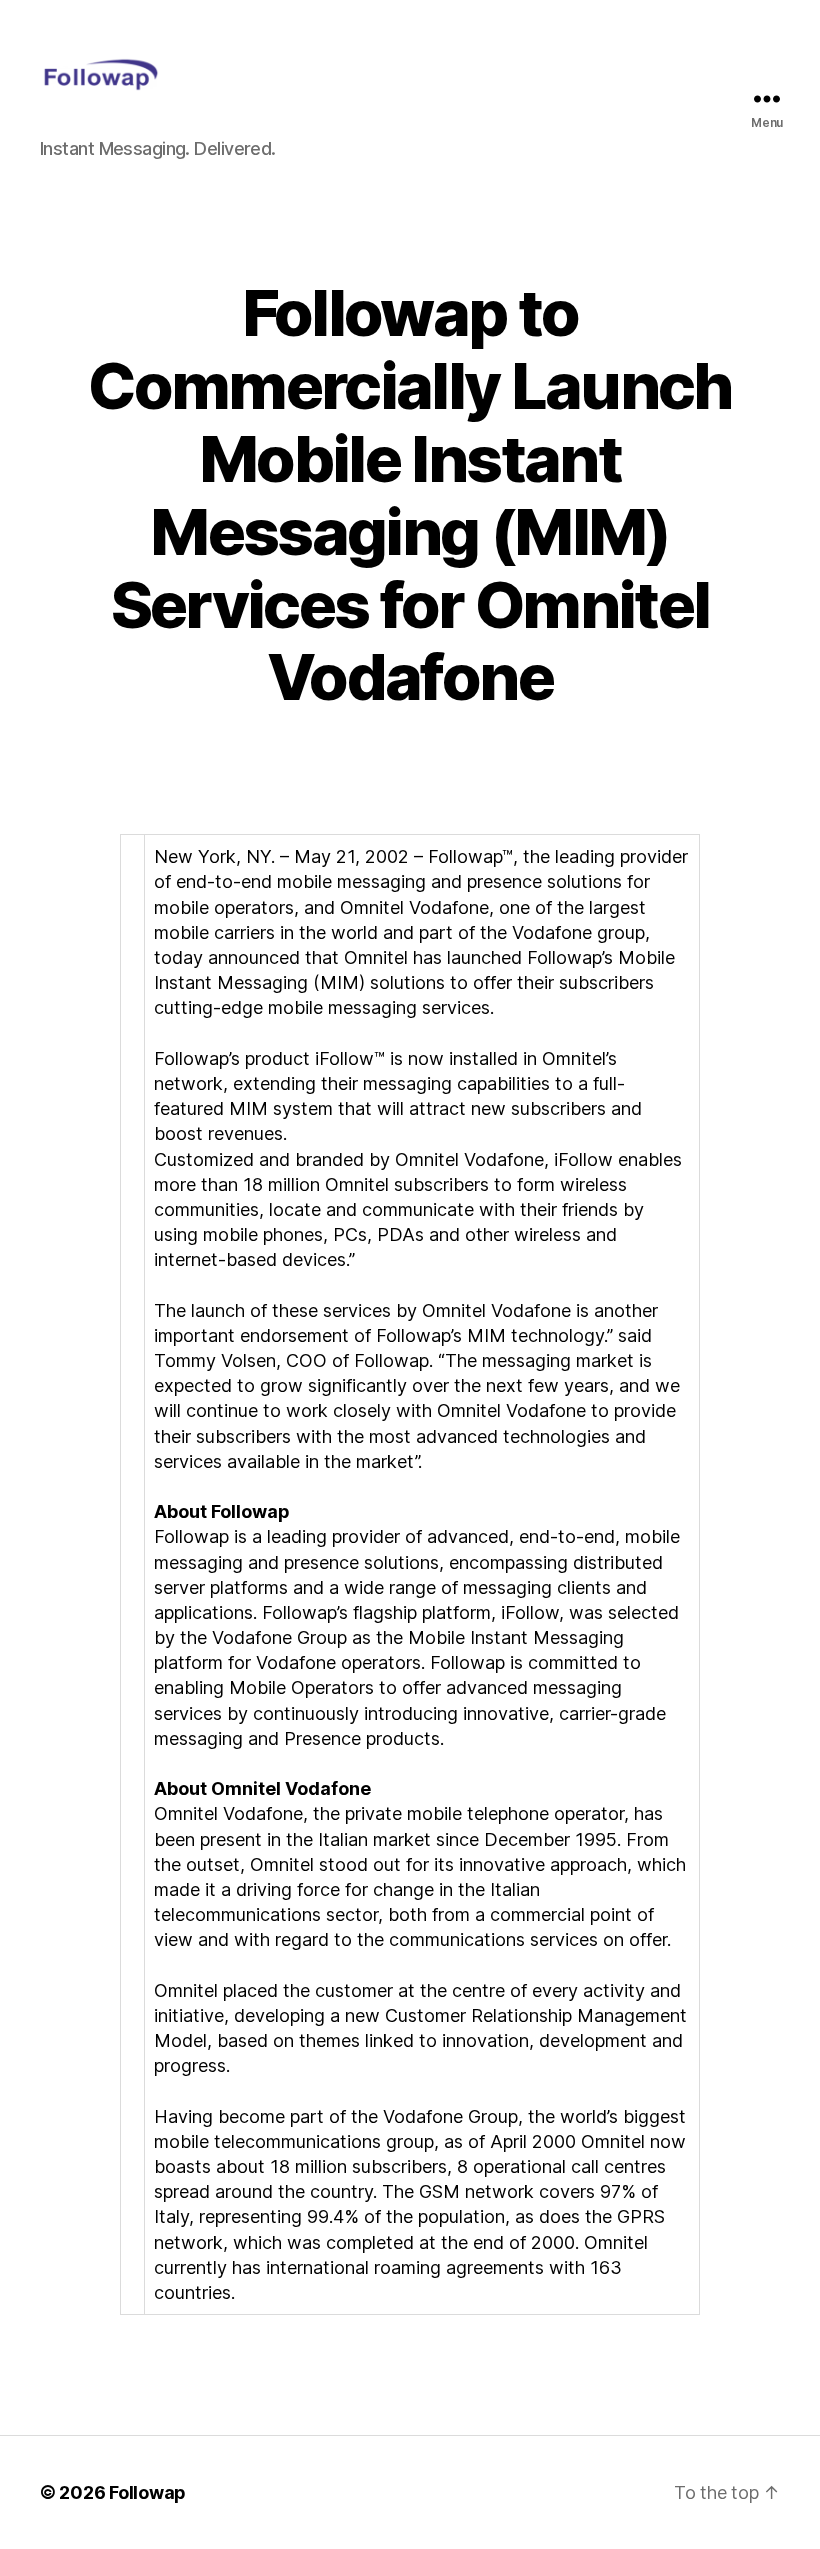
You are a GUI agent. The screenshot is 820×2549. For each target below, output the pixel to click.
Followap (147, 2492)
